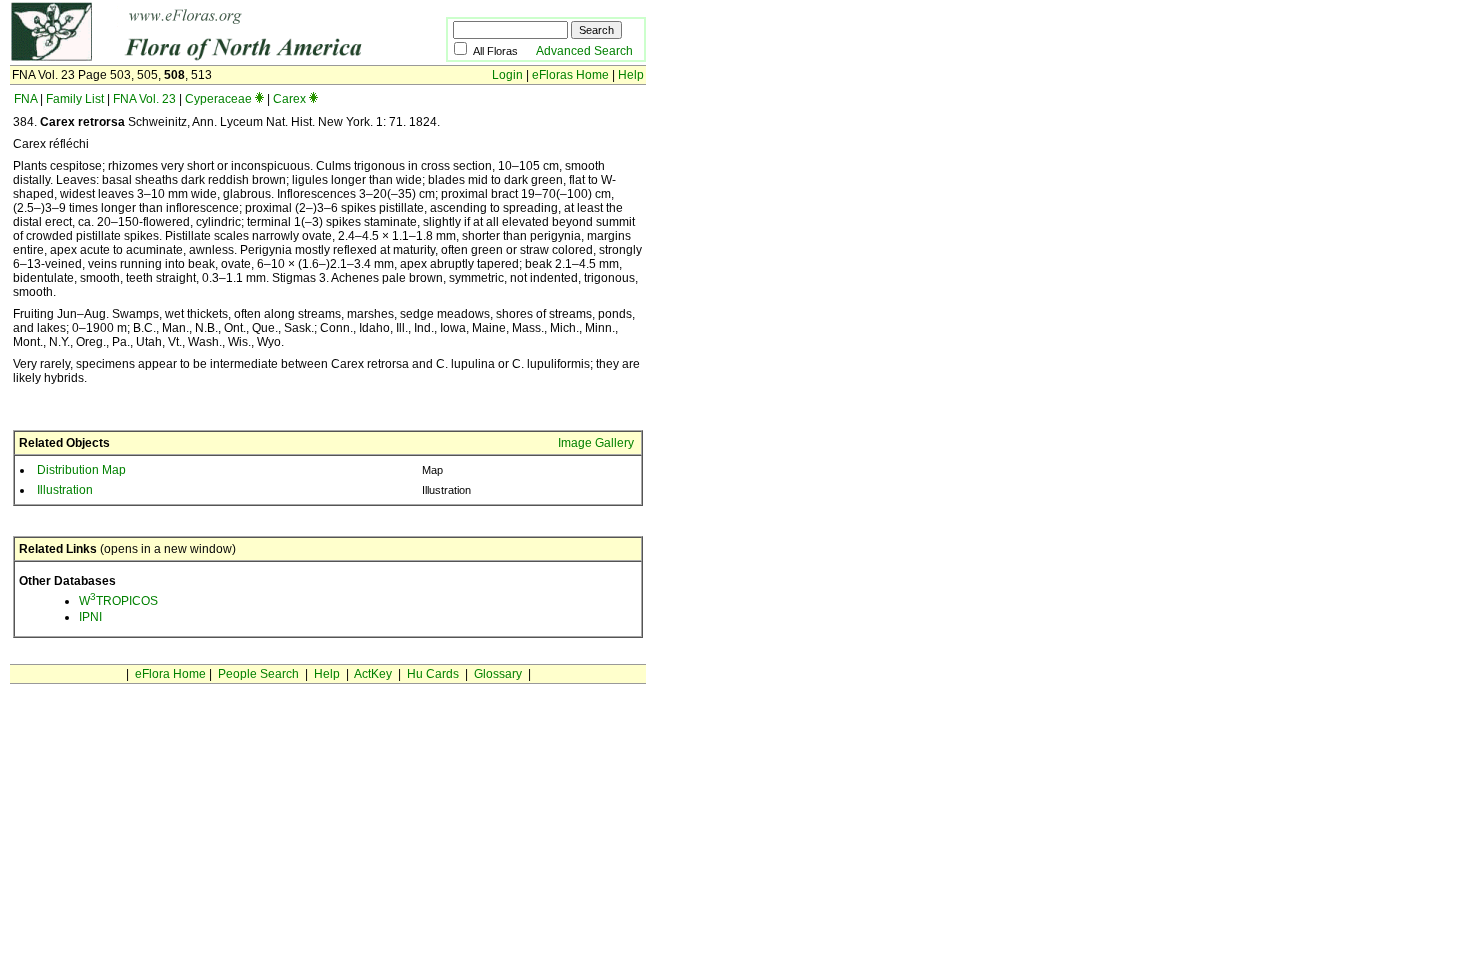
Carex (289, 99)
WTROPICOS (118, 601)
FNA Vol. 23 (144, 99)
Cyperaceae (218, 99)
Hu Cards (433, 674)
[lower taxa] (259, 99)
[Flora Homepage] (197, 58)
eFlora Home (170, 674)
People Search (258, 674)
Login (507, 75)
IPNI (90, 617)
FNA (25, 99)
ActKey (373, 674)
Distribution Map (81, 470)
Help (631, 75)
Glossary (498, 674)
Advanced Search (584, 51)
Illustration (65, 490)
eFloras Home (570, 75)
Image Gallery (596, 443)
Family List (75, 99)
